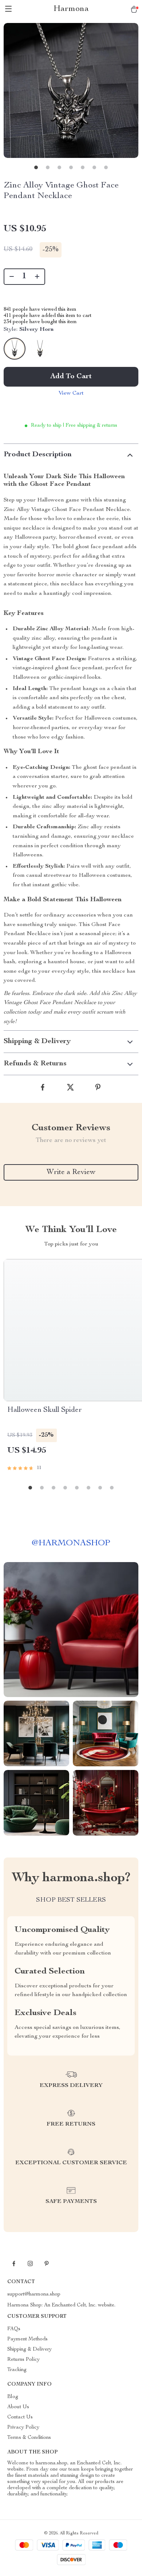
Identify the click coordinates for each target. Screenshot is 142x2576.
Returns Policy (23, 2360)
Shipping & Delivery (29, 2350)
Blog (13, 2397)
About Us (18, 2407)
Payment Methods (27, 2339)
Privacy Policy (23, 2428)
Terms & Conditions (29, 2438)
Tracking (17, 2370)
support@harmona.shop (34, 2294)
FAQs (14, 2329)
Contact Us (20, 2417)
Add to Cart (71, 377)
